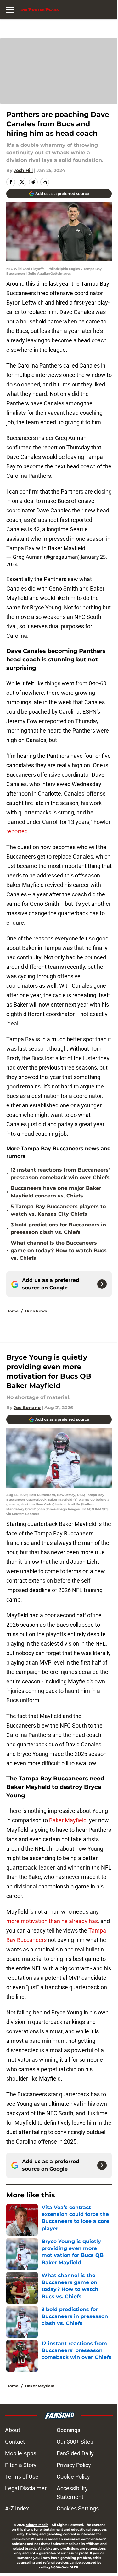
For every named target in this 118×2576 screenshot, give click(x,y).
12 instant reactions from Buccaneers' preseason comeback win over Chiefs (60, 1174)
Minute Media (37, 2525)
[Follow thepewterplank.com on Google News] (102, 1284)
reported (17, 831)
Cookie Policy (73, 2477)
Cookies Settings (78, 2508)
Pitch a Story (21, 2465)
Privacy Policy (74, 2465)
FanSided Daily (75, 2453)
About (13, 2430)
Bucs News (36, 1311)
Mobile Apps (21, 2453)
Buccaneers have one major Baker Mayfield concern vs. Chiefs (56, 1192)
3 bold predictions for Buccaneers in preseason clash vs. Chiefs (58, 1228)
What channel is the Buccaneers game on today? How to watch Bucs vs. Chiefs (59, 1251)
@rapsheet (45, 520)
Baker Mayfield (68, 1820)
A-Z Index (17, 2508)
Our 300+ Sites (75, 2442)
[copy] (45, 182)
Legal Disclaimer (26, 2488)
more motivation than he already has (52, 1921)
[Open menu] (10, 9)
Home (12, 1311)
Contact (15, 2442)
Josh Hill (23, 170)
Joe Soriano (27, 1408)
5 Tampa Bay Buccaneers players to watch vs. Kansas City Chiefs (58, 1210)
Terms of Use (22, 2477)
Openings (68, 2430)
